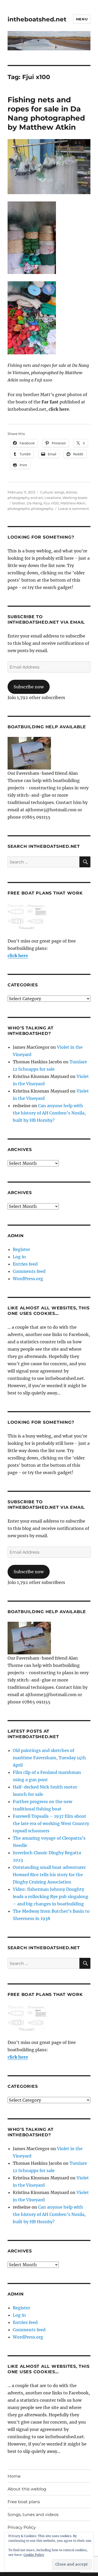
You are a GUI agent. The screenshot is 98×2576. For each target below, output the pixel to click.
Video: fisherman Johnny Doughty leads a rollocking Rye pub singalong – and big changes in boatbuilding (51, 1897)
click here (18, 956)
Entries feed (25, 1264)
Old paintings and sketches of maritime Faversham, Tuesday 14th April (49, 1758)
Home (14, 2476)
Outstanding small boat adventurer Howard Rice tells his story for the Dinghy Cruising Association (49, 1875)
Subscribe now (29, 687)
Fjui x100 (51, 503)
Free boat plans (24, 2502)
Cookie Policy (34, 2555)
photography (42, 509)
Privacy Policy (22, 2527)
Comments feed (29, 1271)
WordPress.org (28, 1279)
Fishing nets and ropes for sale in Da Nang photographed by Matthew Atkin (46, 113)
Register (21, 1249)
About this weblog (27, 2489)
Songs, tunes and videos (33, 2515)
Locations (53, 498)
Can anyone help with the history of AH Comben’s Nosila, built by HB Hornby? (49, 1113)
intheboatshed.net (37, 19)
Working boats (75, 498)
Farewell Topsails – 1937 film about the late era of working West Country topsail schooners (51, 1823)
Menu (82, 19)
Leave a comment (73, 509)
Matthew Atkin (73, 503)
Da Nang (34, 503)
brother (19, 503)
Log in (19, 1257)
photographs (19, 509)
